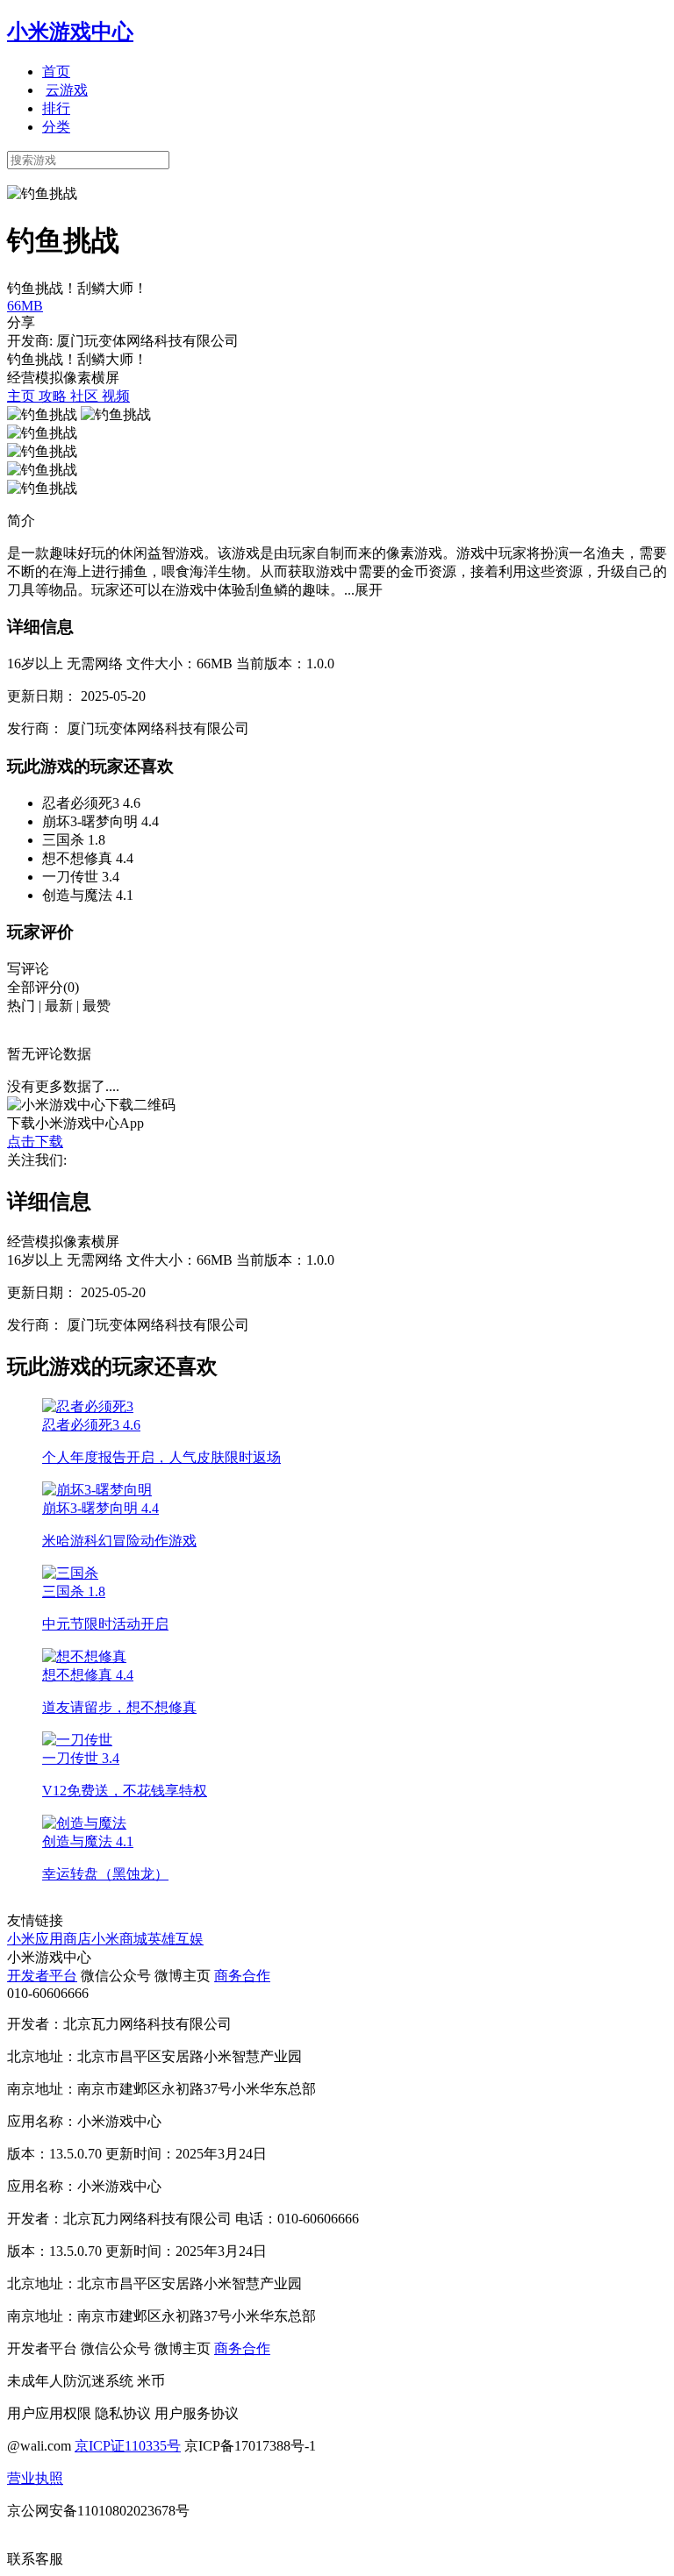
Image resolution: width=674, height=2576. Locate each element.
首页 (56, 71)
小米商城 (119, 1939)
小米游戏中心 (70, 32)
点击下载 (35, 1142)
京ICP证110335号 (128, 2446)
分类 (56, 127)
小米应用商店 (49, 1939)
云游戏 (67, 90)
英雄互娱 (176, 1939)
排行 (56, 108)
